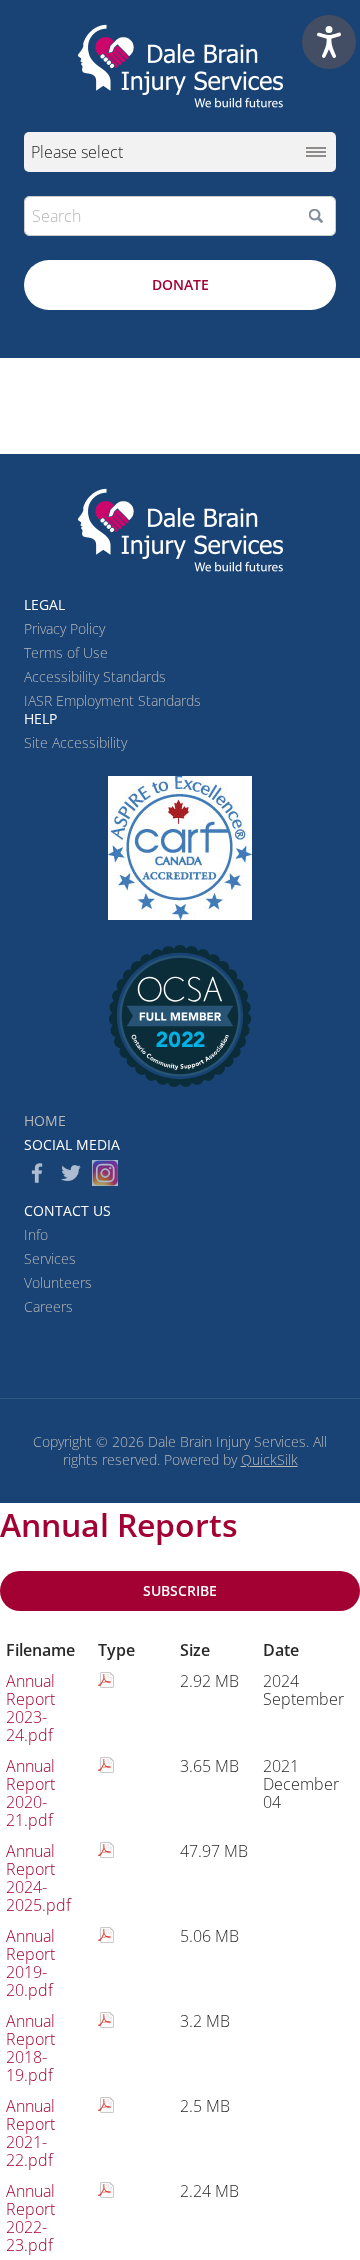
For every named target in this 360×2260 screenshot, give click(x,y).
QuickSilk (269, 1459)
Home (45, 1120)
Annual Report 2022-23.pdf (30, 2218)
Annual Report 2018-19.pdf (30, 2048)
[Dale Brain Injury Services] (180, 66)
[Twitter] (71, 1173)
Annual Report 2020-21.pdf (30, 1793)
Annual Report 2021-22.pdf (30, 2133)
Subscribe (180, 1590)
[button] (316, 216)
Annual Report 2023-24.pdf (30, 1708)
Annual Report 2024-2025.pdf (38, 1878)
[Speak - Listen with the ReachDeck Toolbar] (329, 42)
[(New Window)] (180, 1016)
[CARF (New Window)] (180, 848)
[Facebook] (37, 1173)
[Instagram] (105, 1173)
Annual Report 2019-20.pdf (30, 1963)
